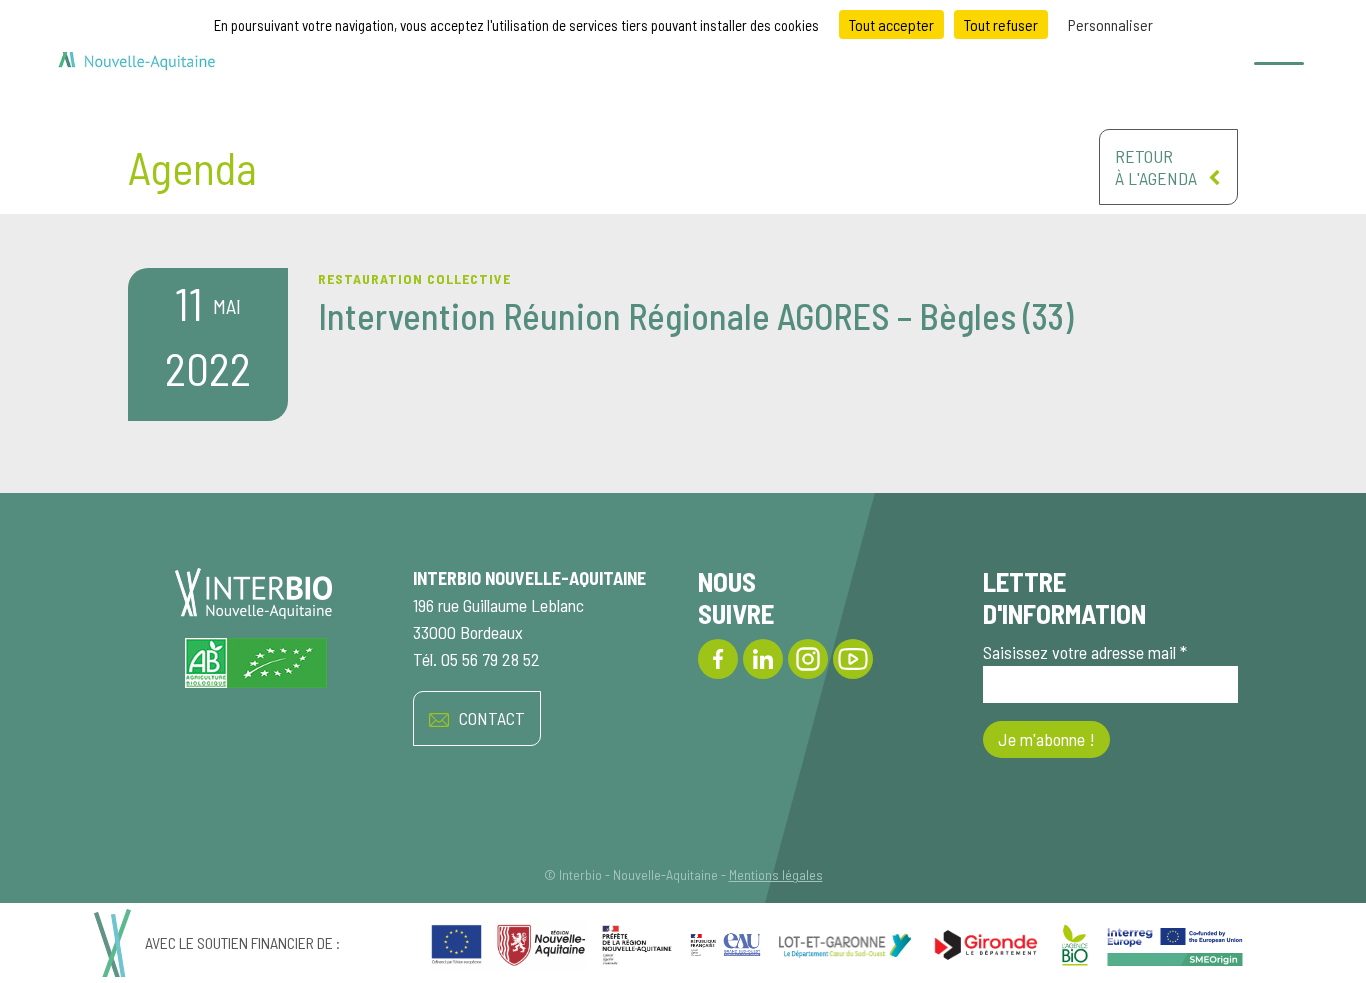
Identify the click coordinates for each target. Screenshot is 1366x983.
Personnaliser (1110, 24)
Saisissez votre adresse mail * (1085, 652)
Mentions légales (776, 874)
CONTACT (492, 718)
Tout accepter (891, 24)
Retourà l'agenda (1156, 167)
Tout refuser (1001, 24)
